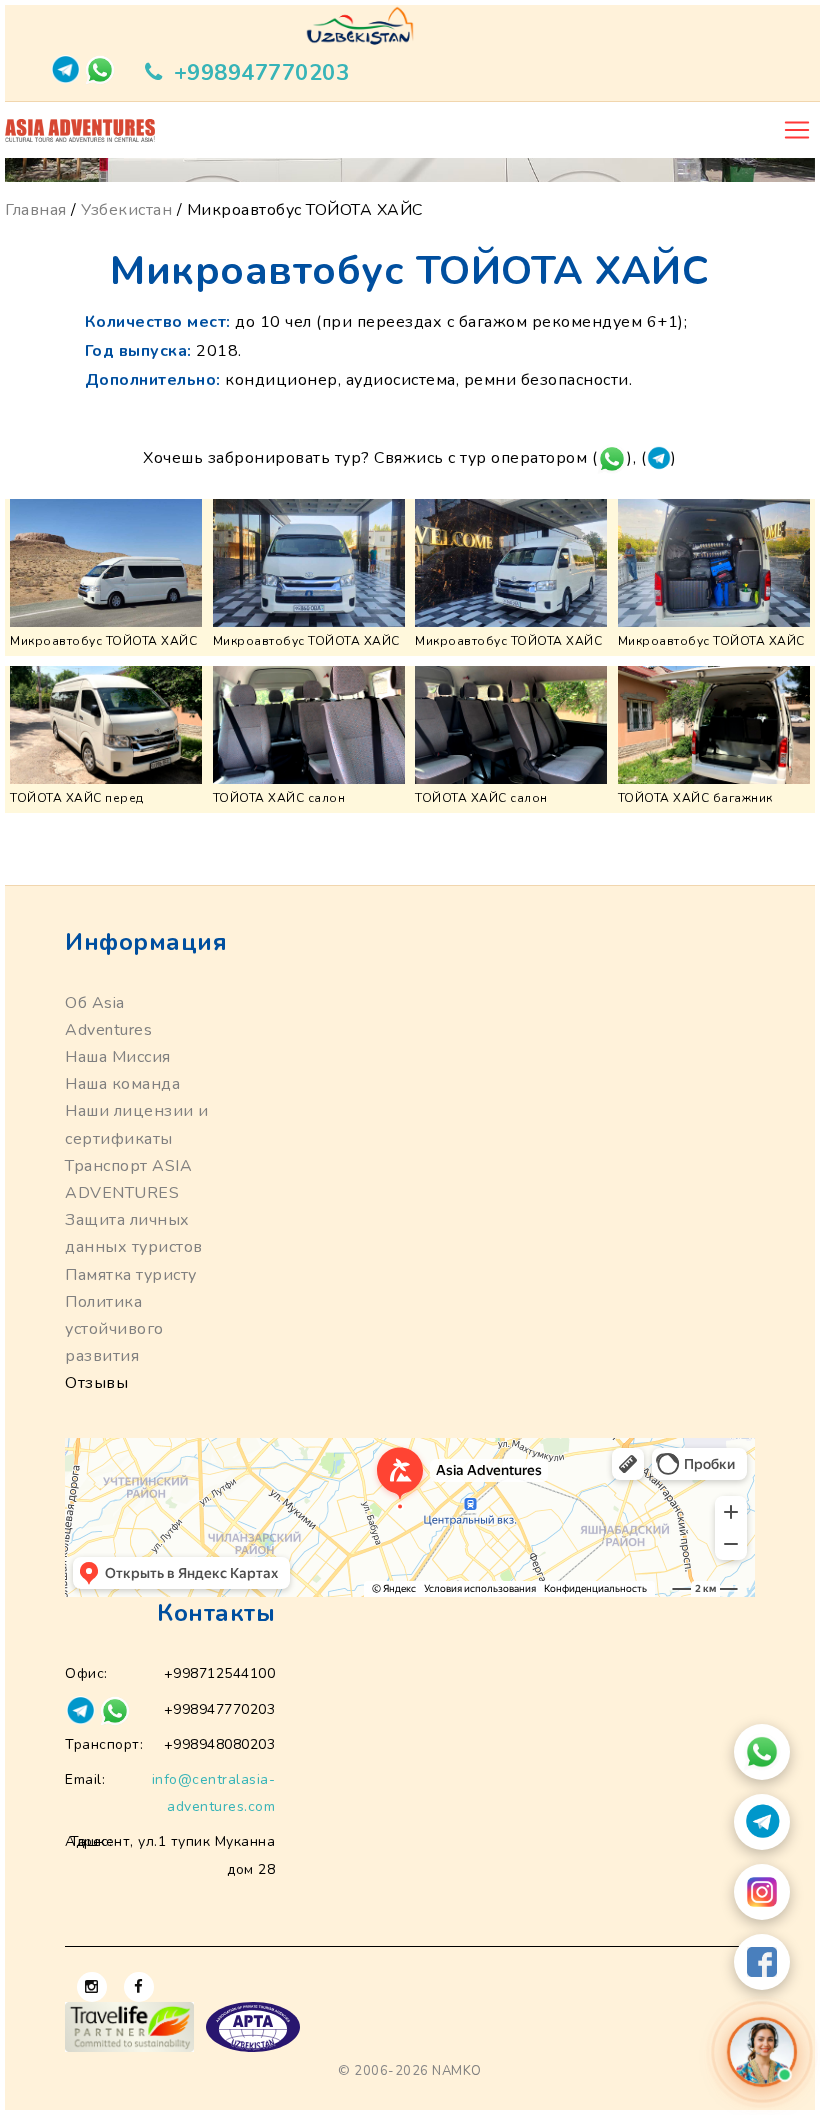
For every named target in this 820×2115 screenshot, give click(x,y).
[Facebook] (762, 1962)
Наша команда (122, 1084)
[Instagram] (762, 1892)
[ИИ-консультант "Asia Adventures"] (762, 2052)
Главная (36, 210)
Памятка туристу (131, 1275)
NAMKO (457, 2071)
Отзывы (96, 1383)
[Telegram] (762, 1822)
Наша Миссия (118, 1057)
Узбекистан (126, 210)
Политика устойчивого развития (114, 1329)
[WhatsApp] (762, 1752)
